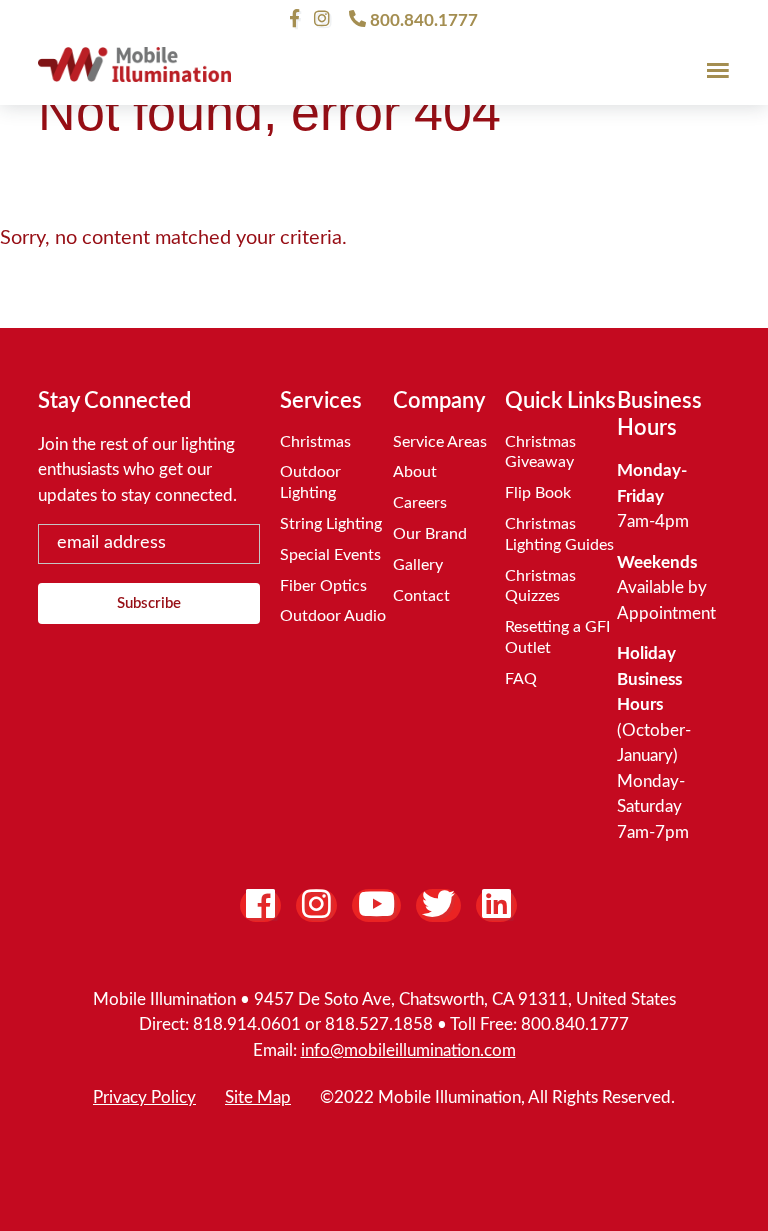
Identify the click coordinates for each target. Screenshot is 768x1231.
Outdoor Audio (333, 616)
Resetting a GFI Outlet (557, 637)
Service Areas (440, 442)
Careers (420, 503)
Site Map (258, 1097)
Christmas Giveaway (540, 452)
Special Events (330, 555)
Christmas (315, 442)
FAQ (521, 679)
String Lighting (331, 524)
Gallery (418, 565)
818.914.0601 (247, 1024)
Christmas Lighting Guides (559, 534)
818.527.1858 (379, 1024)
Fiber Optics (323, 586)
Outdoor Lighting (310, 482)
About (415, 472)
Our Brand (430, 534)
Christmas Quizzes (540, 586)
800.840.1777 (422, 19)
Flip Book (538, 493)
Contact (421, 596)
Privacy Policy (144, 1097)
